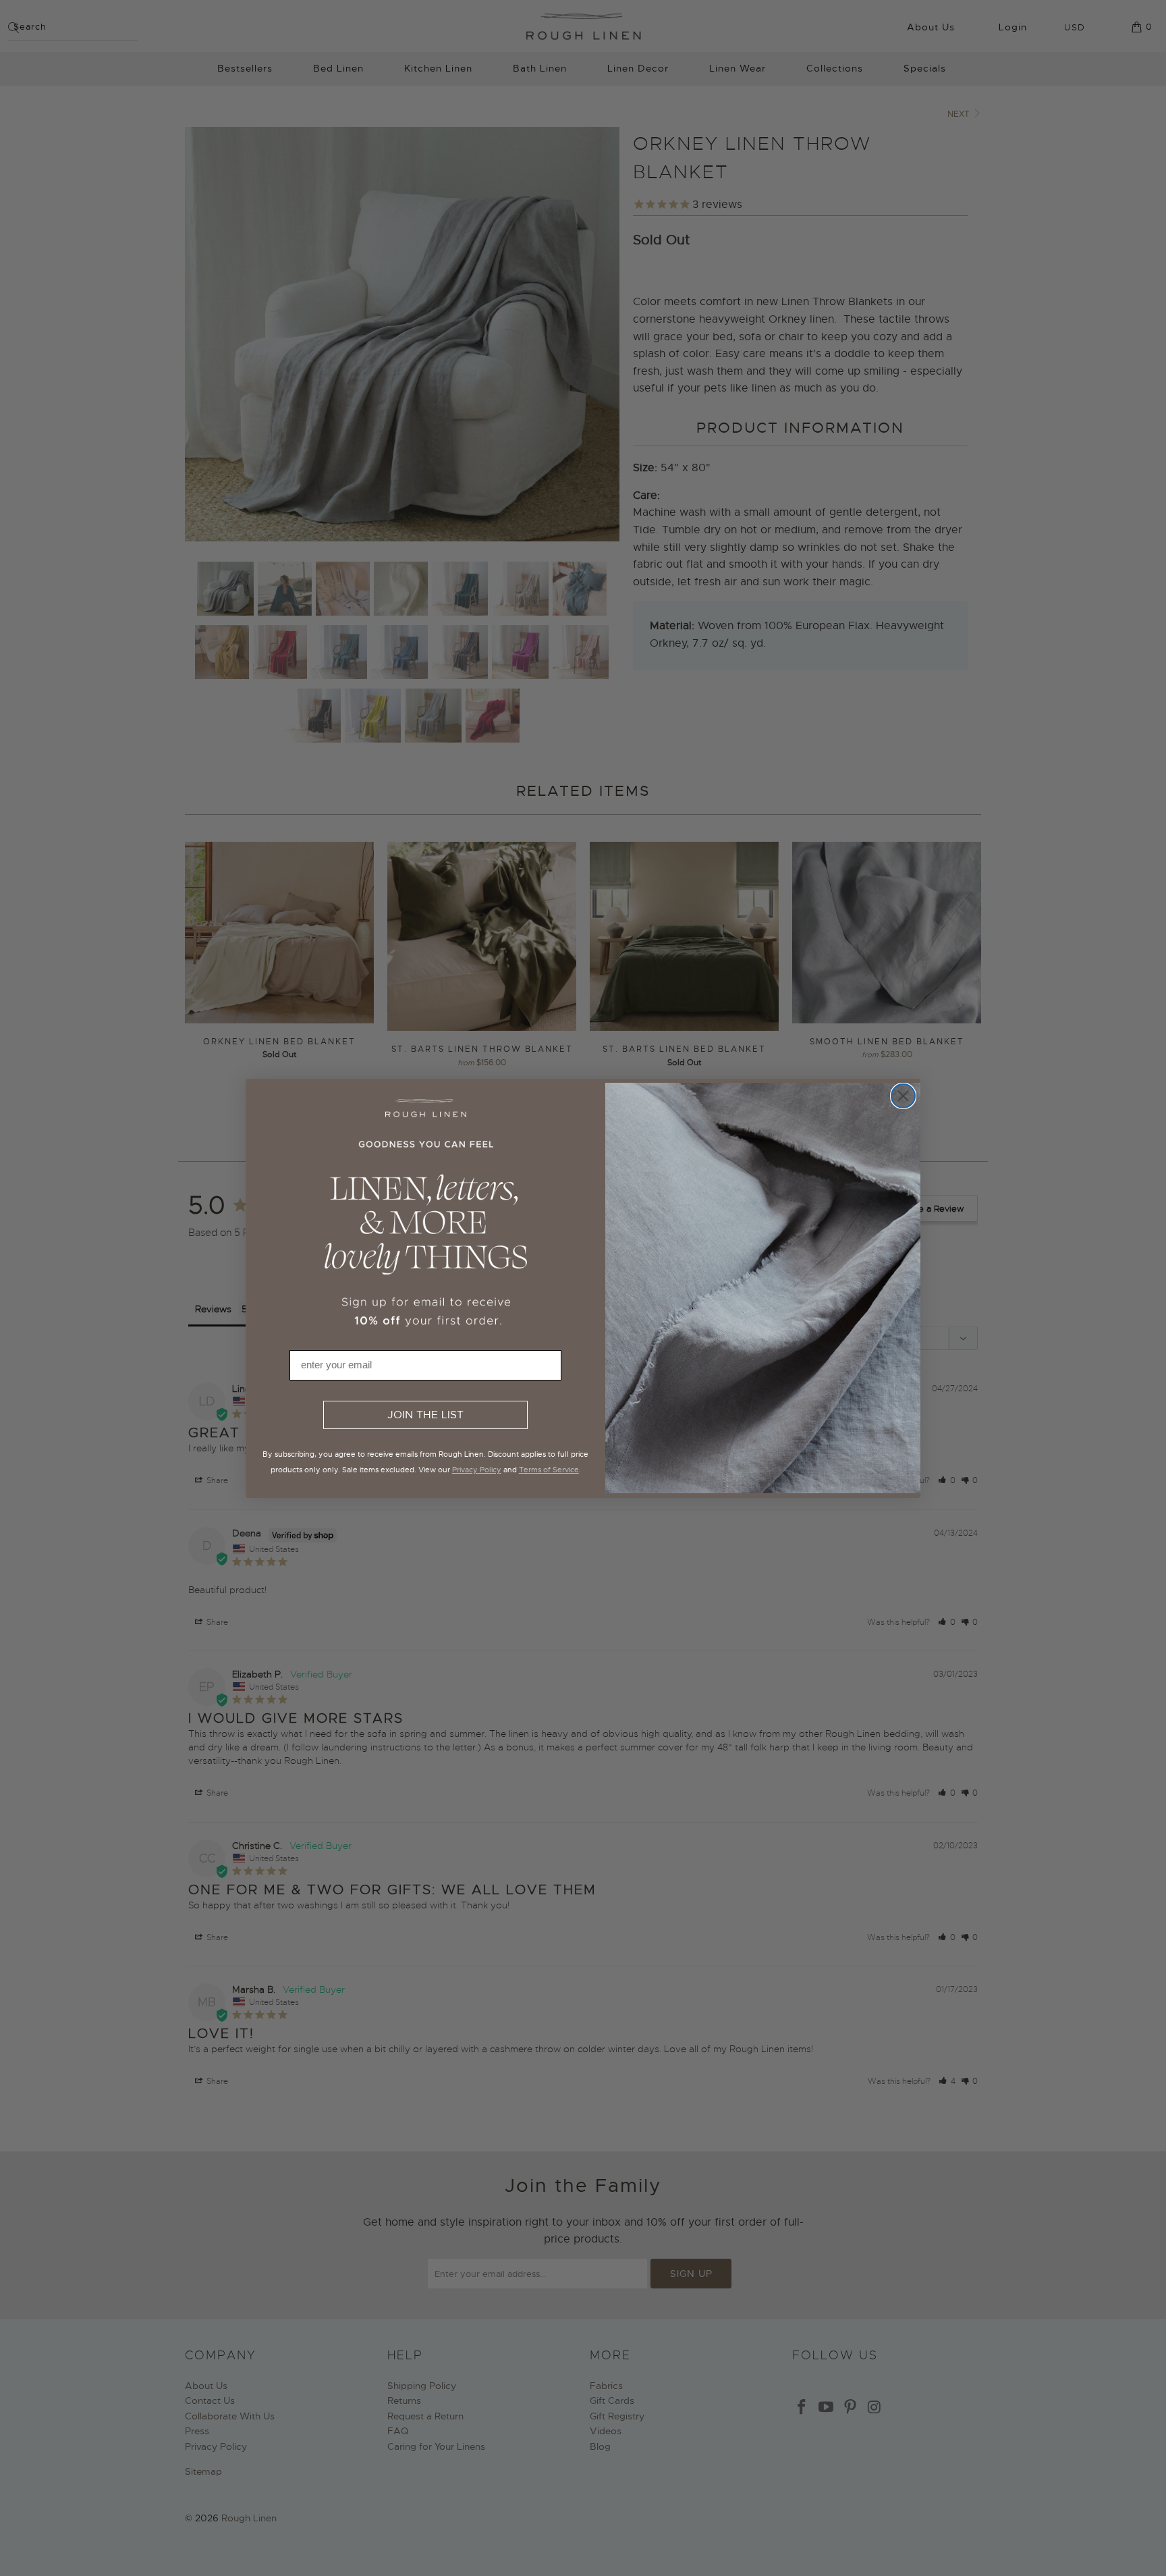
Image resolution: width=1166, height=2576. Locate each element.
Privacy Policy (477, 1470)
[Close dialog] (903, 1096)
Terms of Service (549, 1470)
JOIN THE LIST (425, 1415)
